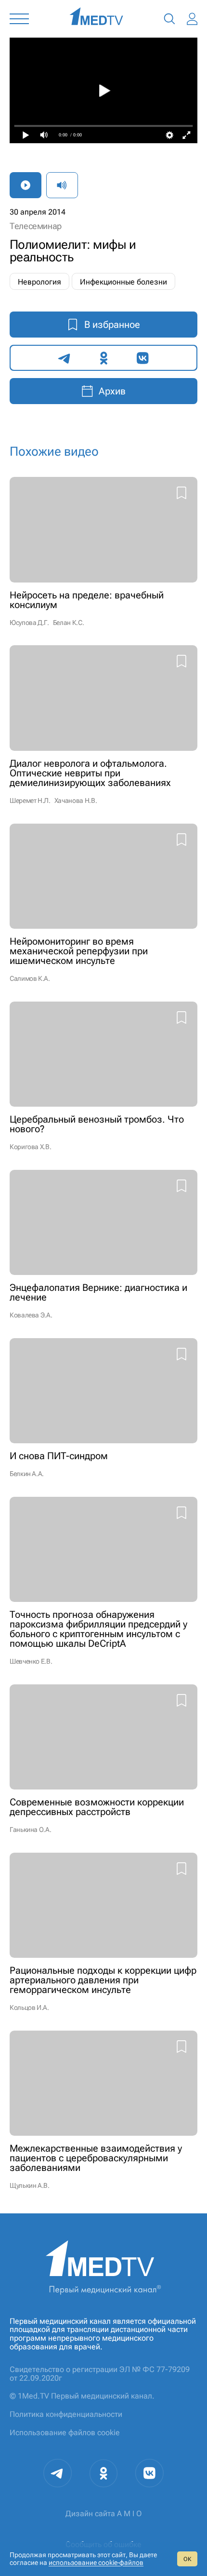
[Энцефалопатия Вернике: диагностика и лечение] (103, 1244)
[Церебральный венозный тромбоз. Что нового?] (103, 1076)
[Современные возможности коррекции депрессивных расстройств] (103, 1759)
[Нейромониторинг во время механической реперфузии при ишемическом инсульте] (103, 903)
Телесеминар (36, 226)
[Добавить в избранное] (181, 494)
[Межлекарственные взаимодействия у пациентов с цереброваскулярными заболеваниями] (103, 2110)
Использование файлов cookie (65, 2433)
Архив (112, 391)
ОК (187, 2559)
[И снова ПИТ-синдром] (103, 1408)
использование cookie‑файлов (96, 2562)
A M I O (129, 2514)
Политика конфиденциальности (66, 2414)
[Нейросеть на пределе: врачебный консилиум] (103, 551)
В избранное (112, 325)
